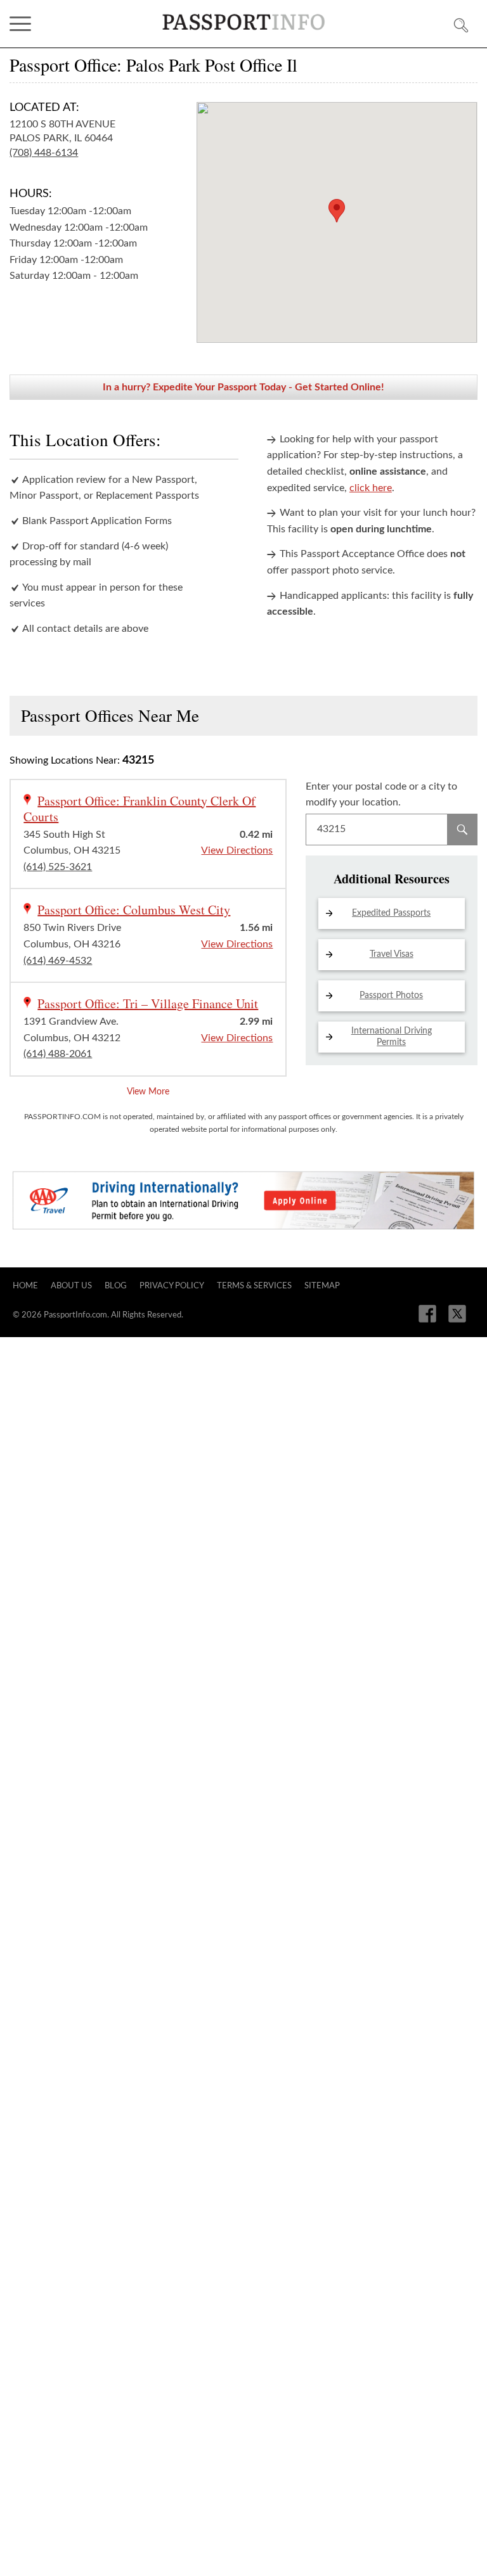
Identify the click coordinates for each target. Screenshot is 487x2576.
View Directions (237, 850)
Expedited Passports (391, 913)
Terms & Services (254, 1286)
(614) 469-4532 (58, 961)
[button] (337, 211)
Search (462, 830)
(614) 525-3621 (58, 867)
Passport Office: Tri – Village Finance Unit (148, 1003)
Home (25, 1286)
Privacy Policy (172, 1286)
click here (371, 488)
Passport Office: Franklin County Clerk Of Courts (140, 809)
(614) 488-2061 (58, 1054)
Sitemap (322, 1286)
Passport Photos (391, 996)
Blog (116, 1286)
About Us (71, 1286)
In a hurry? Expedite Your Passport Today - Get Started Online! (243, 387)
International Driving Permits (392, 1037)
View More (148, 1092)
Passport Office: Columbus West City (134, 910)
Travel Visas (392, 954)
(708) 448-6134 (44, 153)
